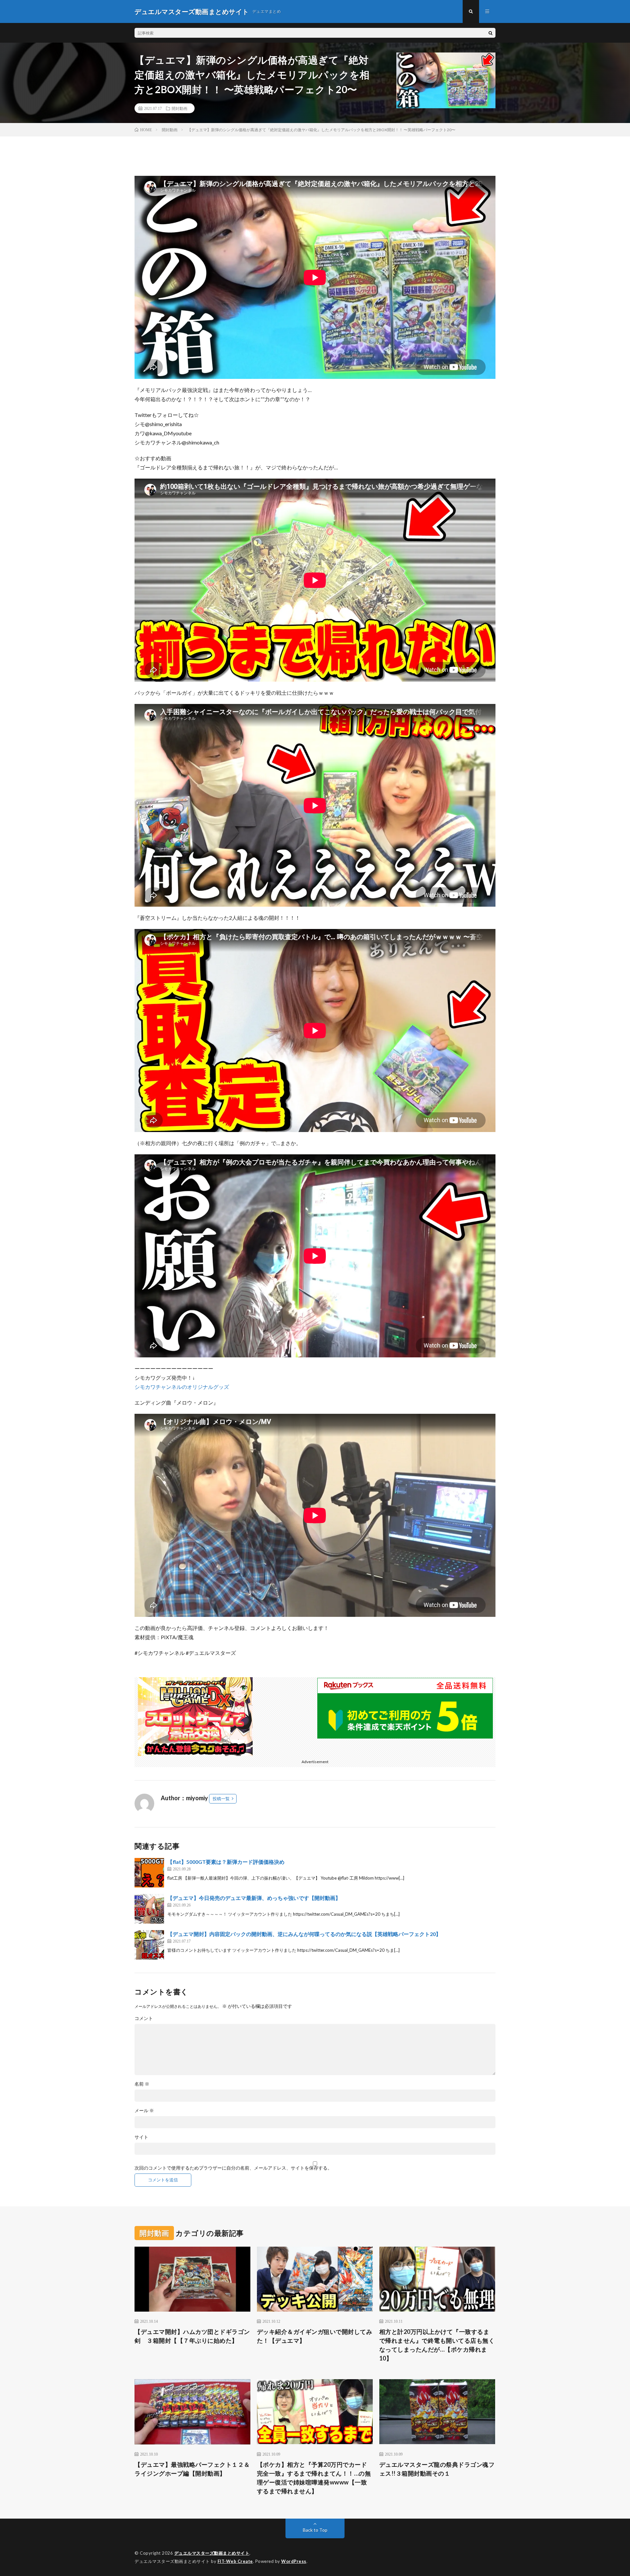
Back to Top (315, 2530)
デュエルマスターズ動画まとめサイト (212, 2553)
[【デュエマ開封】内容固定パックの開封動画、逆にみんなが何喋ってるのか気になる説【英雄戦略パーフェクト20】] (149, 1945)
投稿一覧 (221, 1799)
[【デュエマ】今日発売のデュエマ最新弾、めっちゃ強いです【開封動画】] (149, 1909)
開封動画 (179, 108)
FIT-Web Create (235, 2561)
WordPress (294, 2561)
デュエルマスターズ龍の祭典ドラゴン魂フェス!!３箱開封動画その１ (437, 2469)
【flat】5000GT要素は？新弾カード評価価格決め (226, 1862)
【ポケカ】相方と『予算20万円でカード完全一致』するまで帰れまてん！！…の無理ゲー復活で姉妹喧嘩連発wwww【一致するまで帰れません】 (314, 2478)
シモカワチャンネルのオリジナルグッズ (182, 1387)
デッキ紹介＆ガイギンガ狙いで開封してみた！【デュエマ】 (315, 2336)
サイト (141, 2137)
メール (144, 2111)
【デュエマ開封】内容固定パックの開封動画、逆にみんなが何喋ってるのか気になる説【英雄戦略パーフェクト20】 (304, 1934)
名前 (142, 2084)
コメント (144, 2018)
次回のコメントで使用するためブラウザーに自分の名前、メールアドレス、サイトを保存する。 (233, 2168)
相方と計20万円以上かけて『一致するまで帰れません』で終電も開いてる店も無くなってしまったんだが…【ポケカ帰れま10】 (437, 2345)
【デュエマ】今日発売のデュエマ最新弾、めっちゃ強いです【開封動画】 (254, 1898)
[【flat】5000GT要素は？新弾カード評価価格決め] (149, 1873)
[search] (491, 33)
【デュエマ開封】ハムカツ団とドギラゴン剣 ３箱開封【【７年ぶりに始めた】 (192, 2336)
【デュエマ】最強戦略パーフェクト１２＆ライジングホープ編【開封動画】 (192, 2469)
